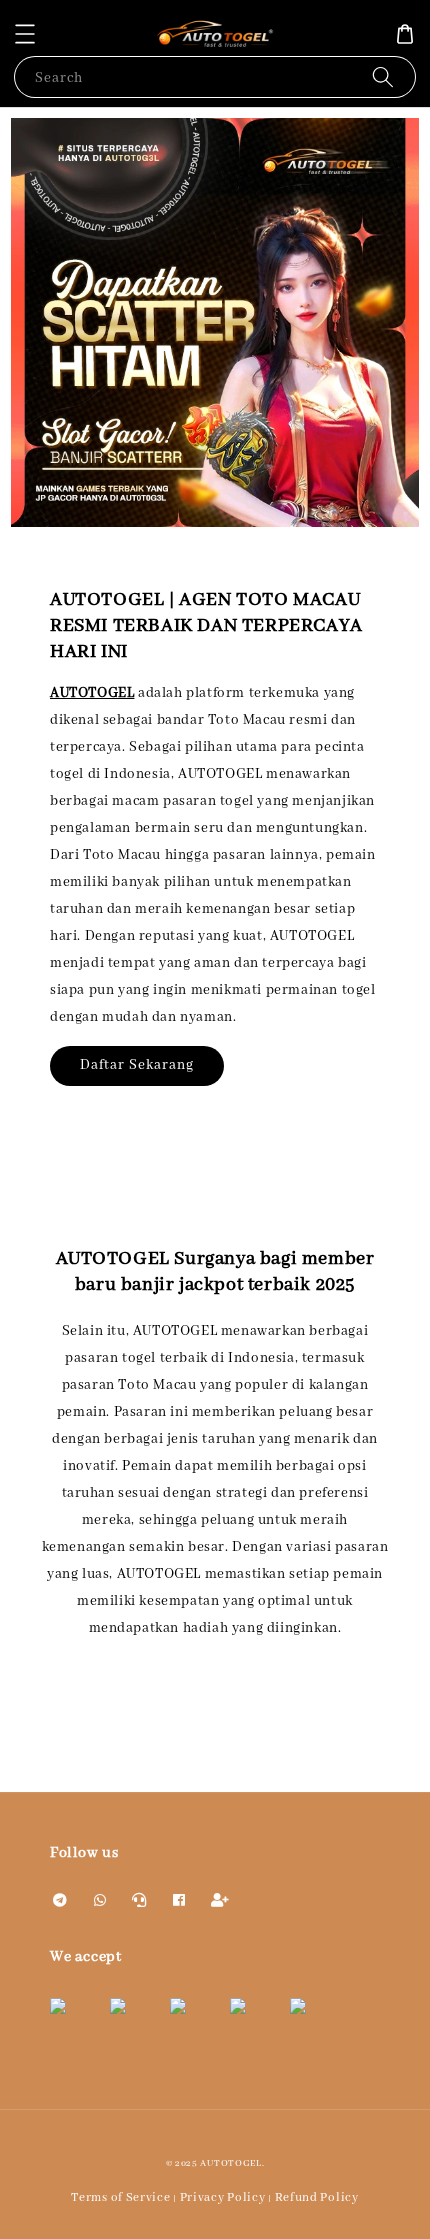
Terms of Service (120, 2197)
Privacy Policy (223, 2197)
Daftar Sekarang (137, 1065)
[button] (25, 34)
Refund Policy (317, 2197)
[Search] (383, 76)
